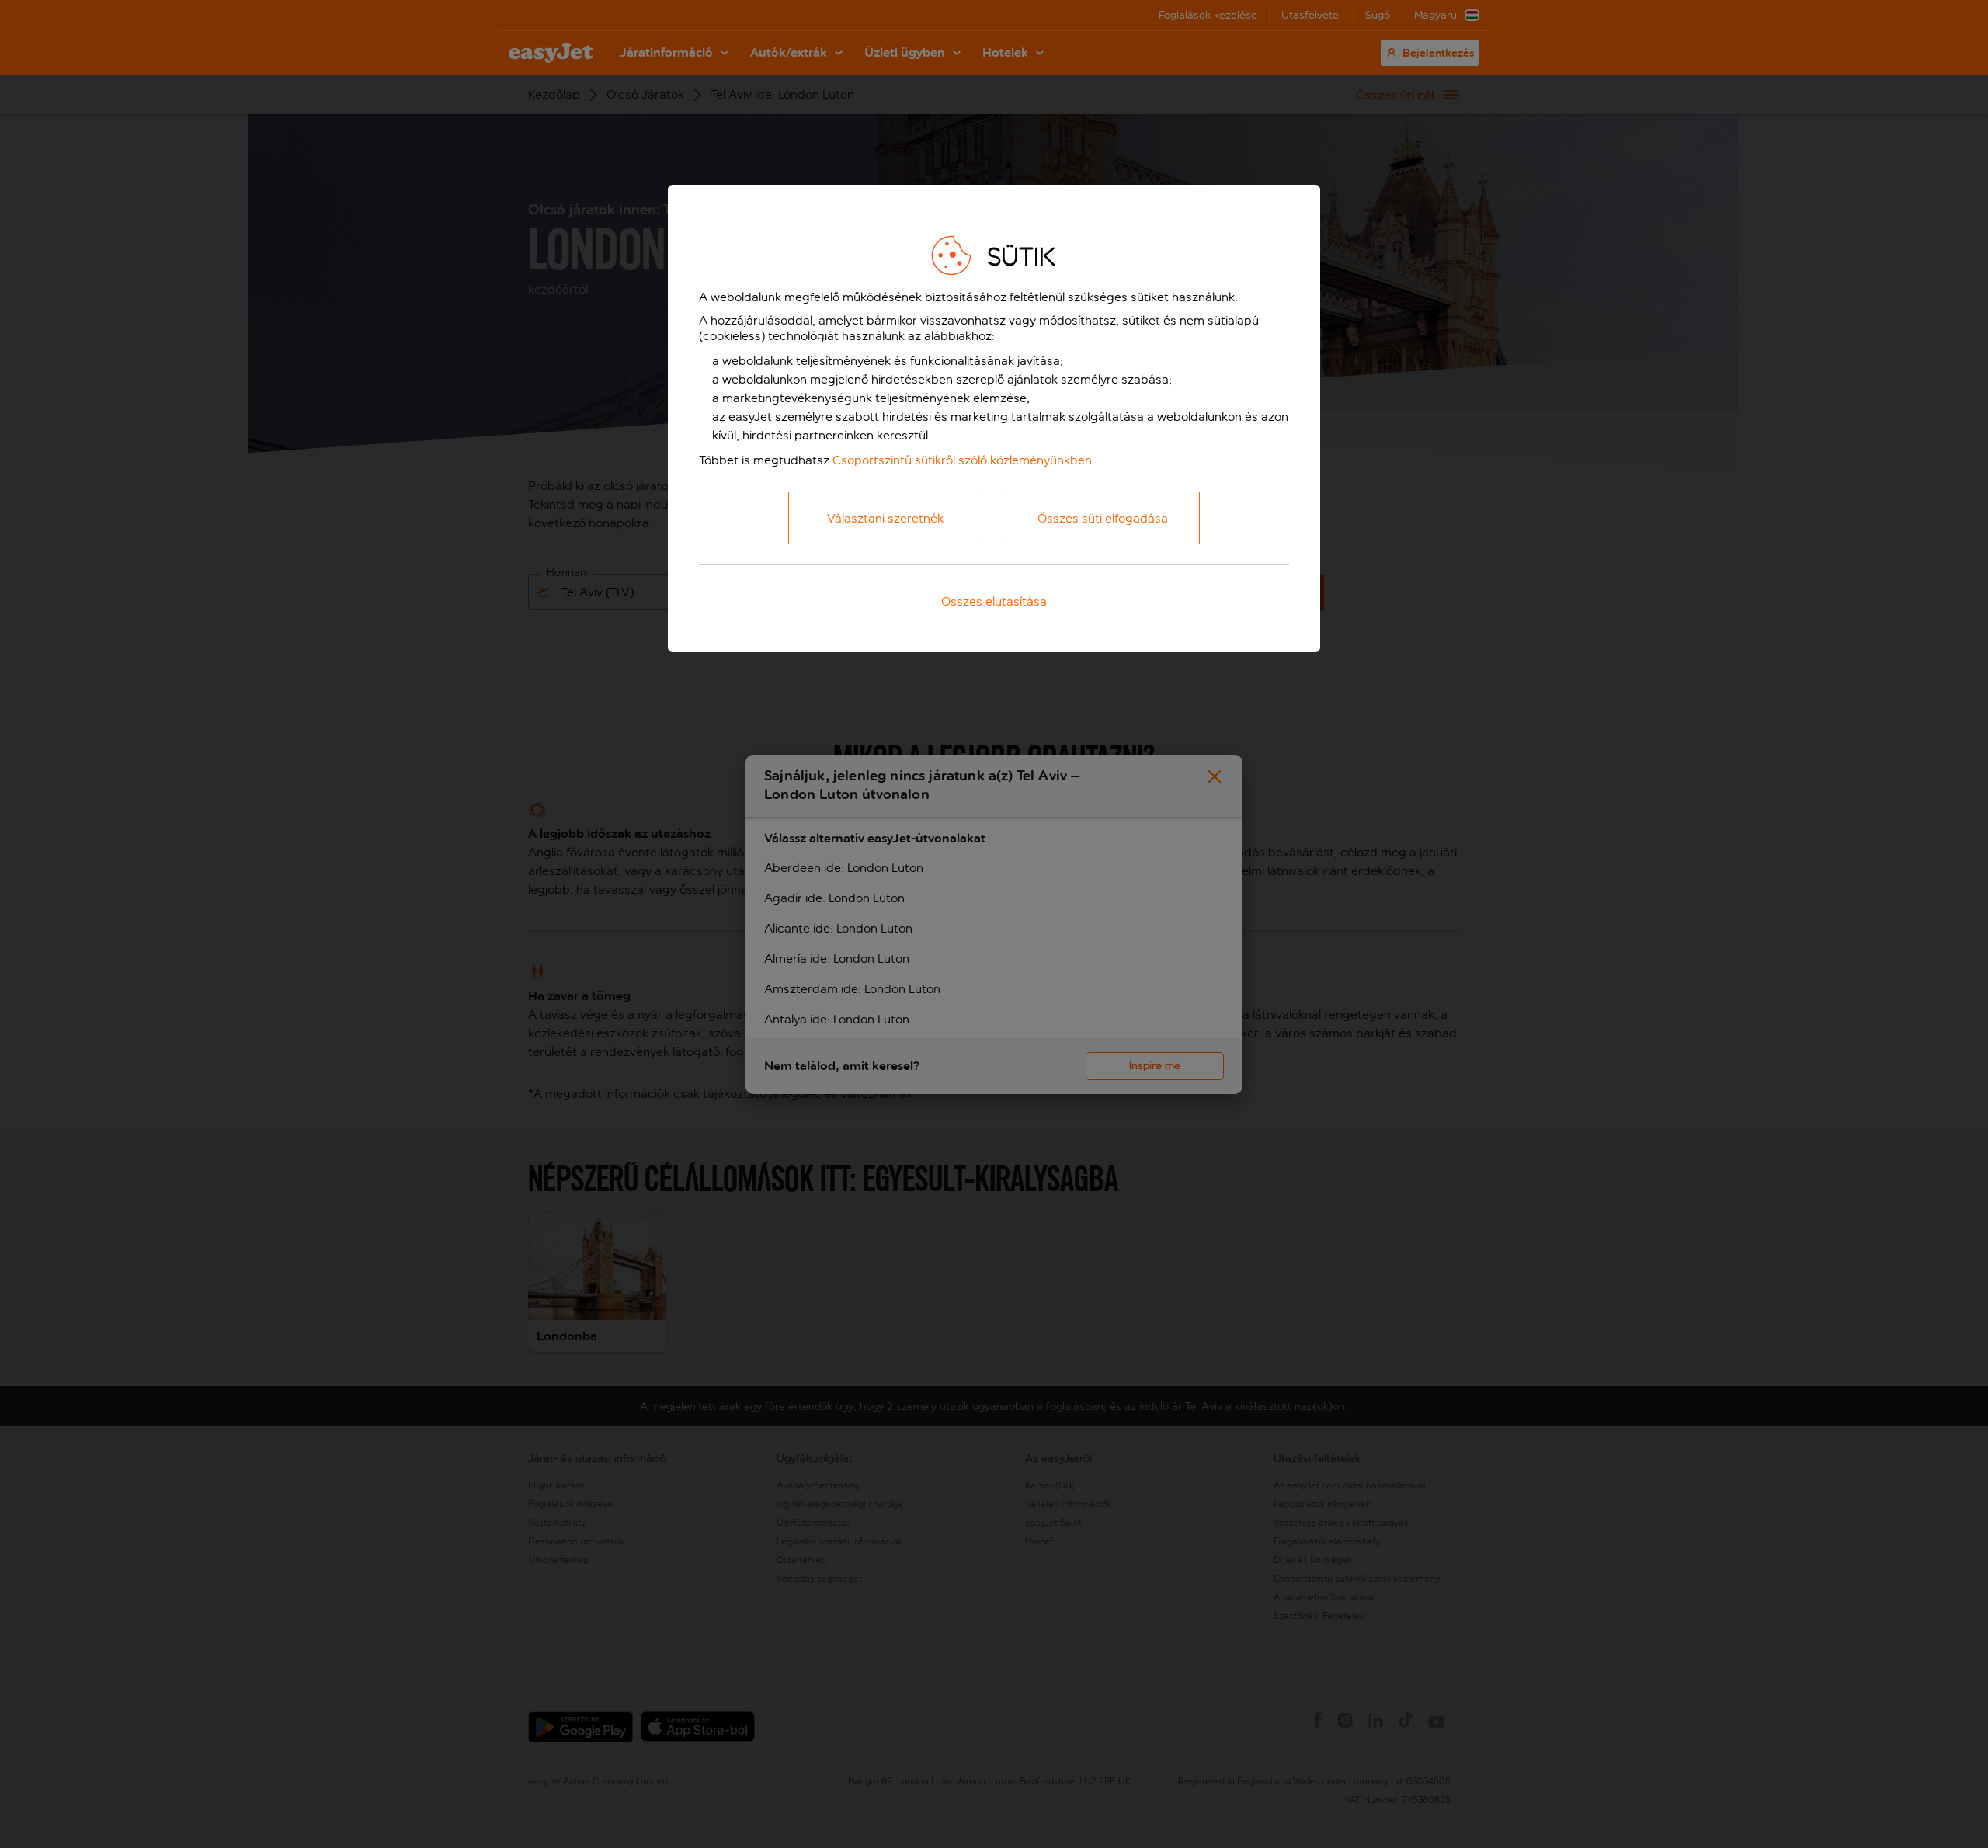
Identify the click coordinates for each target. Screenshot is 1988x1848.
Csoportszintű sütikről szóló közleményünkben (962, 460)
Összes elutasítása (994, 601)
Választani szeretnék (885, 518)
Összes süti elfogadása (1103, 518)
